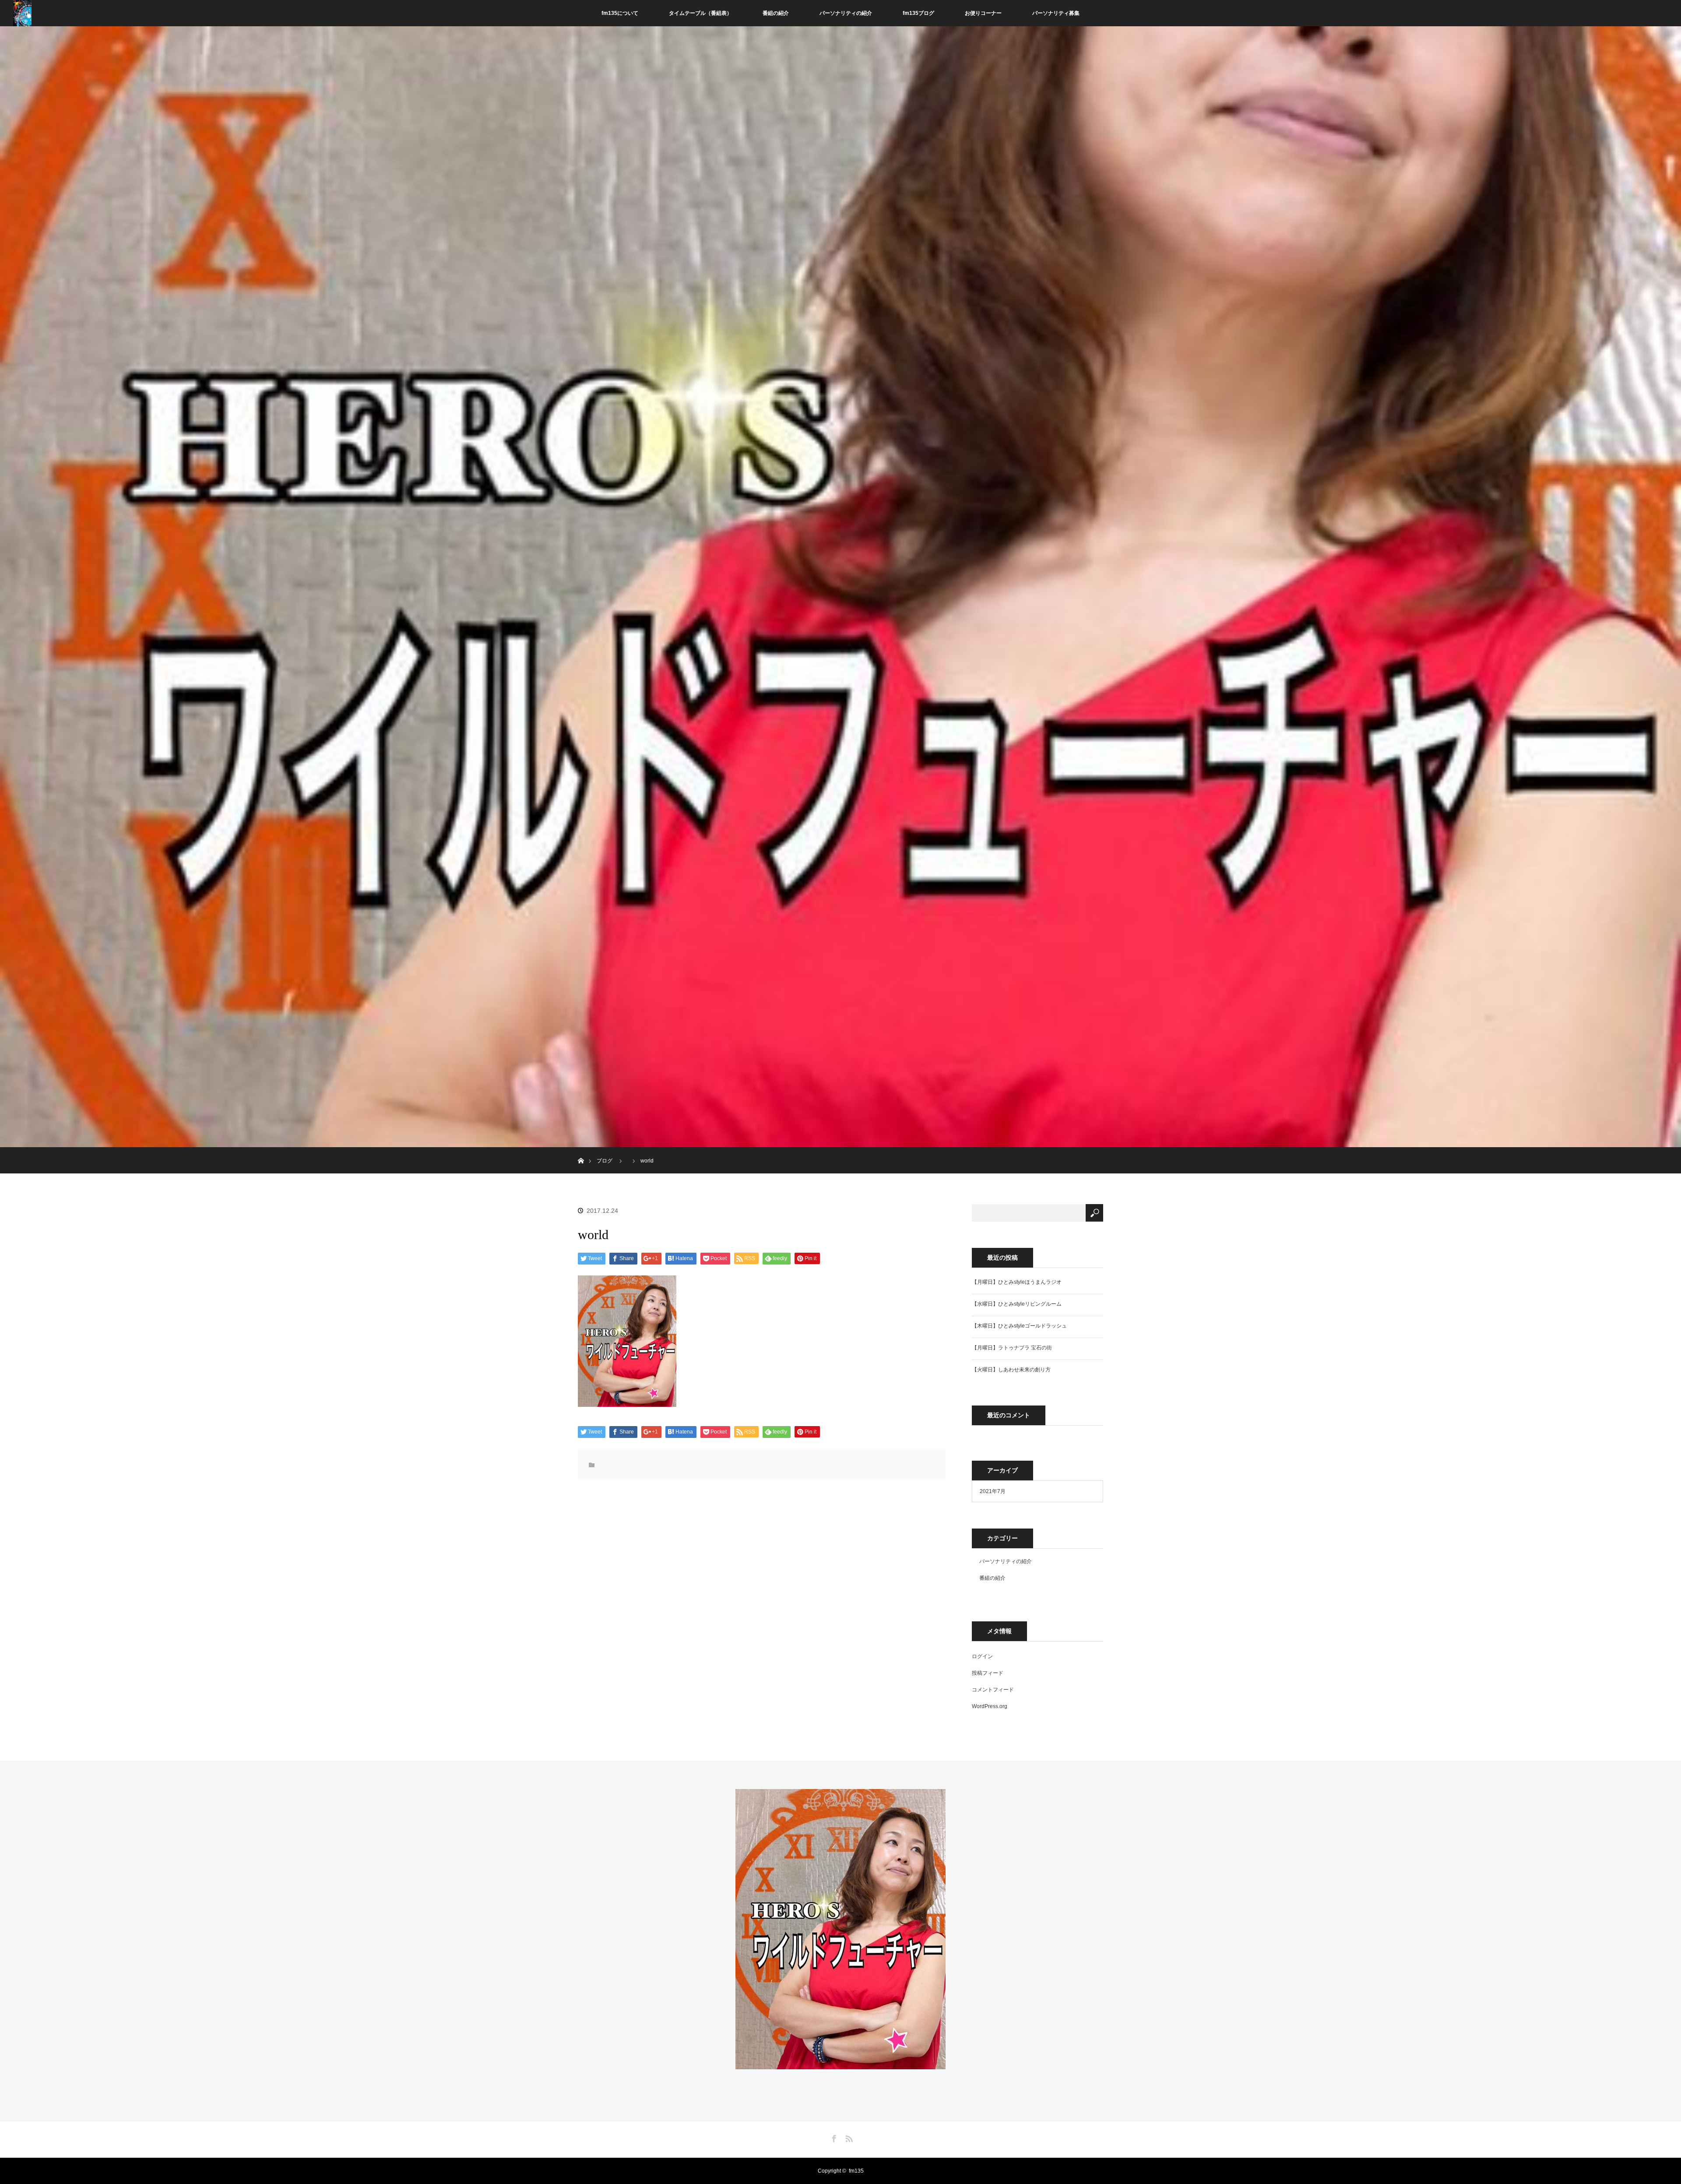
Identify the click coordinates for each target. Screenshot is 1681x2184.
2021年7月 (993, 1491)
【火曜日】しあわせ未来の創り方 (1011, 1370)
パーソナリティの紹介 (846, 13)
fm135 (856, 2171)
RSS (848, 2137)
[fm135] (840, 2064)
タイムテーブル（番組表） (700, 13)
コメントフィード (993, 1690)
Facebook (833, 2137)
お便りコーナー (983, 13)
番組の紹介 (776, 13)
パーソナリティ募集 (1056, 13)
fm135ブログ (918, 13)
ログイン (982, 1656)
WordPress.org (990, 1706)
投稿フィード (988, 1673)
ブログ (605, 1161)
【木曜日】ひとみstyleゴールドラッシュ (1019, 1326)
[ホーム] (581, 1150)
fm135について (620, 13)
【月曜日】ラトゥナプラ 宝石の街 (1012, 1348)
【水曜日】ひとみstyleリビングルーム (1017, 1304)
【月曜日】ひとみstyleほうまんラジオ (1017, 1282)
